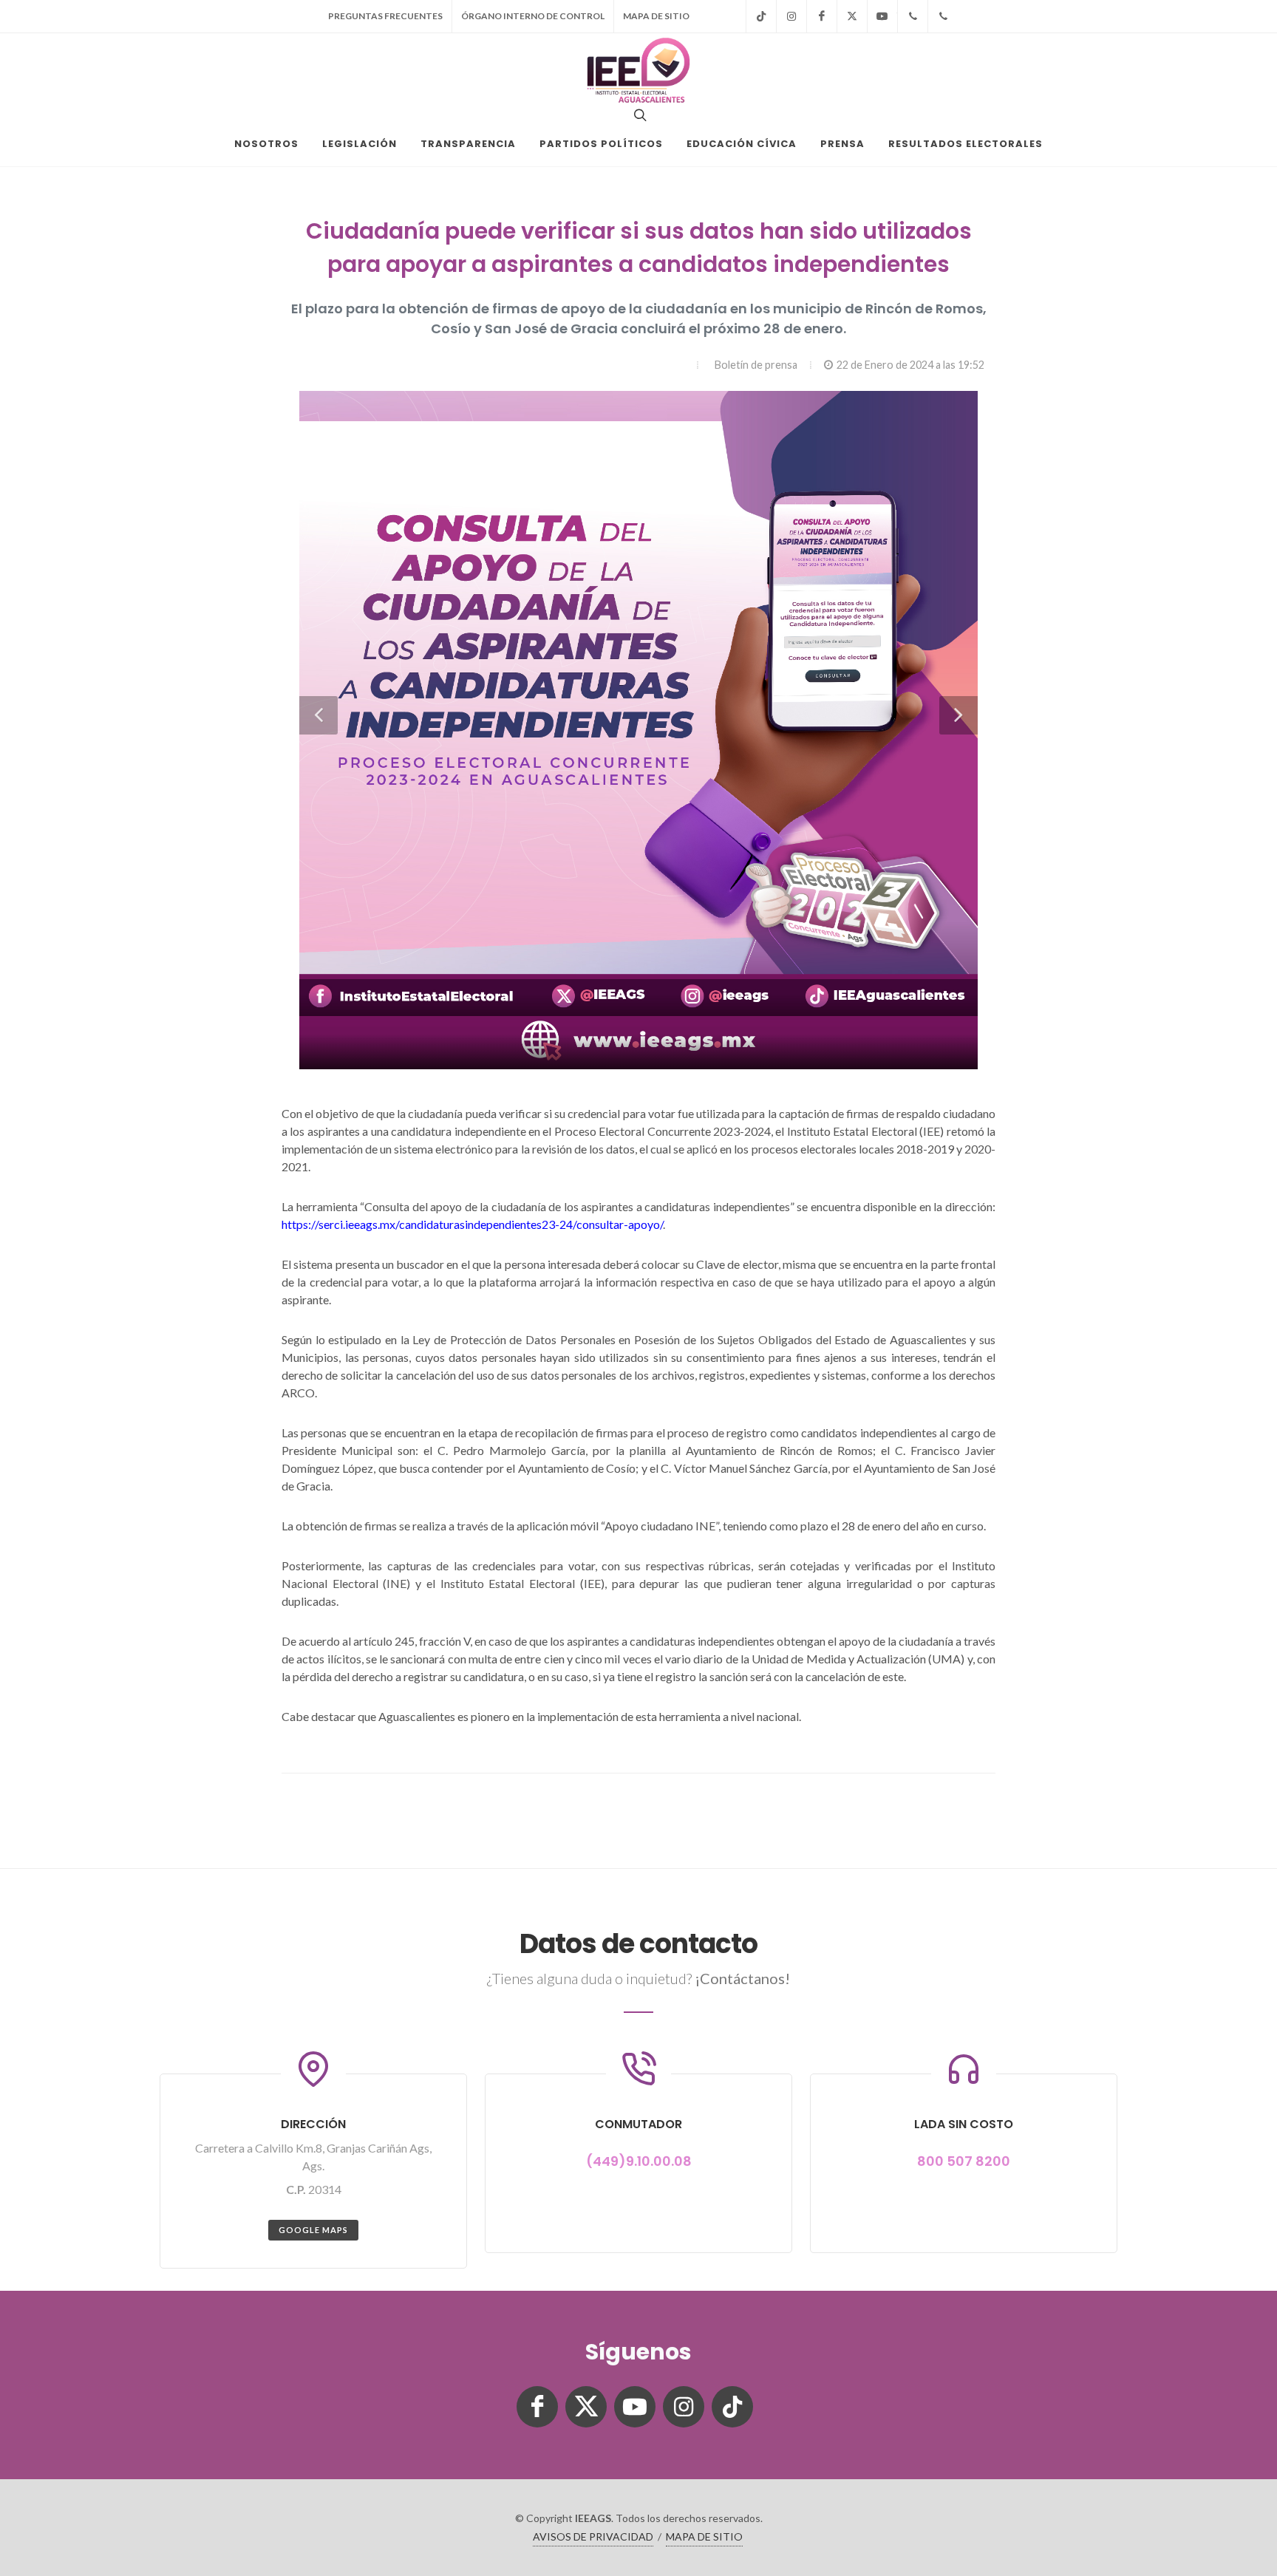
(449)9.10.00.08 (639, 2161)
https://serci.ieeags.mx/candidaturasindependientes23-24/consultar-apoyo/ (472, 1224)
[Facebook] (822, 16)
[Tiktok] (761, 16)
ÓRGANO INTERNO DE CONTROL (533, 16)
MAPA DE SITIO (656, 16)
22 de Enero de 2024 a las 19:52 (910, 365)
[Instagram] (791, 16)
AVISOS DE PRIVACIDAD (593, 2536)
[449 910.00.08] (913, 16)
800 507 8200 (964, 2161)
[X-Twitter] (852, 16)
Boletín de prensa (756, 365)
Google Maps (313, 2230)
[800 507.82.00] (943, 16)
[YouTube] (882, 16)
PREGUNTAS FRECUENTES (385, 16)
